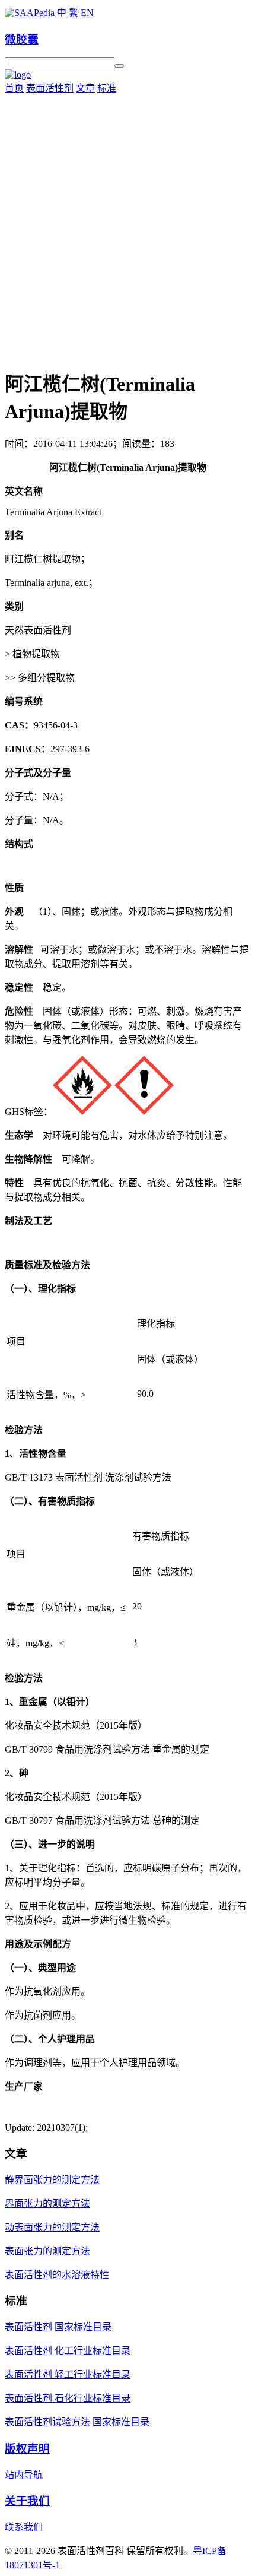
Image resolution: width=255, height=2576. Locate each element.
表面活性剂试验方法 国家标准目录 (77, 2422)
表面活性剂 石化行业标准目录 (68, 2398)
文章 (85, 88)
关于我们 (27, 2501)
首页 (14, 88)
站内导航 (24, 2475)
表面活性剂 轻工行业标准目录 (68, 2374)
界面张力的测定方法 (47, 2203)
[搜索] (119, 66)
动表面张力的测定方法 (52, 2227)
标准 (107, 88)
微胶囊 (22, 39)
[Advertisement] (128, 228)
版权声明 (27, 2449)
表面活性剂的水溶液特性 (57, 2275)
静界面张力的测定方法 (52, 2180)
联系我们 (24, 2527)
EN (87, 13)
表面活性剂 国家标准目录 (58, 2327)
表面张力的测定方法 (47, 2251)
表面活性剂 (50, 88)
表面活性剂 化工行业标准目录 (68, 2351)
